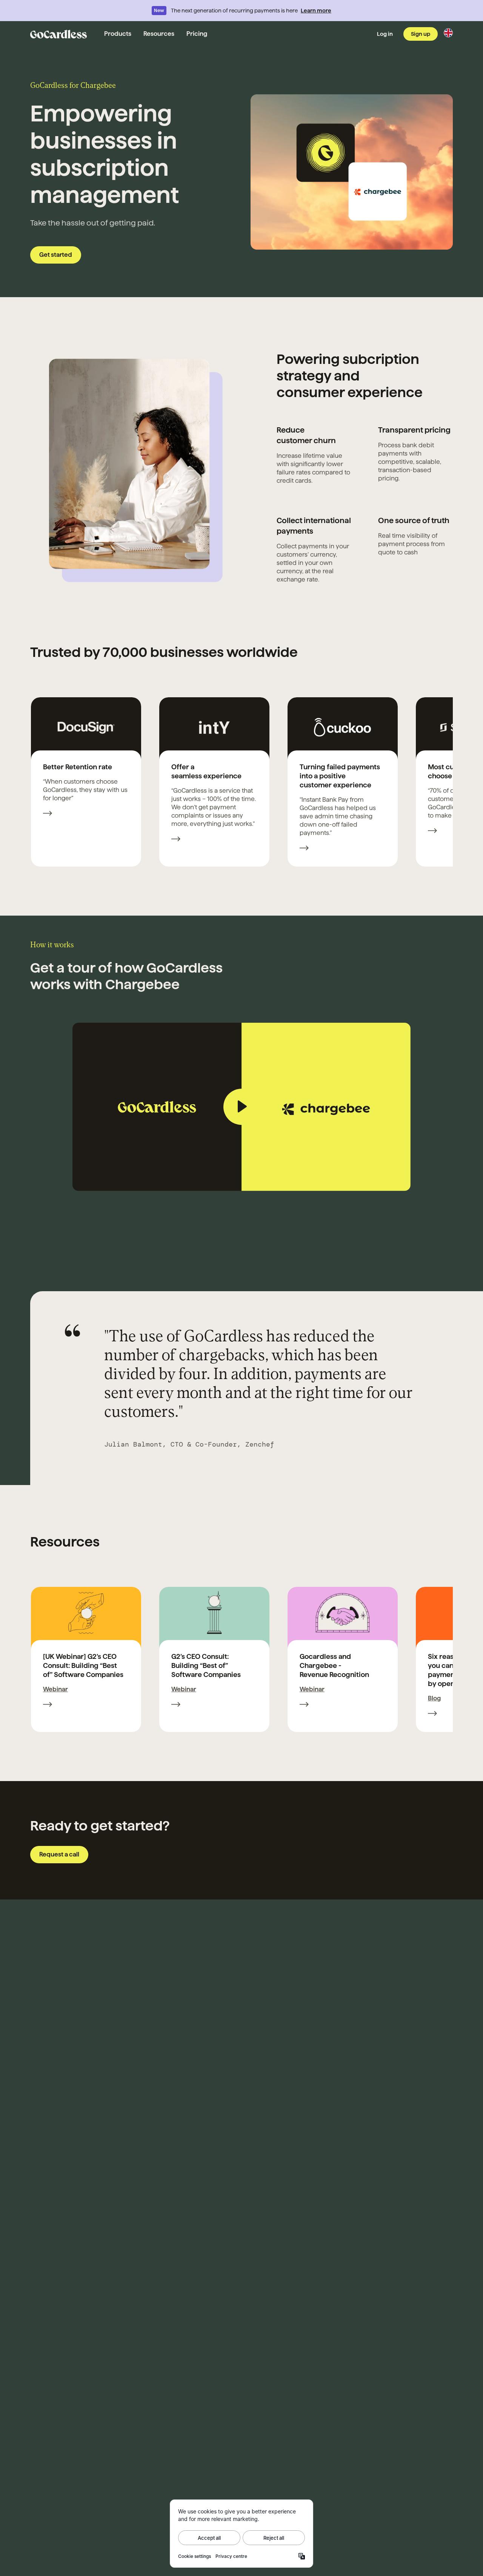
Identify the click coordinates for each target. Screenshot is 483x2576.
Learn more (316, 11)
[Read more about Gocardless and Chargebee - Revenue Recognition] (304, 1705)
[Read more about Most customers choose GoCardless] (432, 832)
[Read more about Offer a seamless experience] (176, 840)
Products (118, 34)
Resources (159, 34)
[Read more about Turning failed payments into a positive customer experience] (304, 849)
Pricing (197, 34)
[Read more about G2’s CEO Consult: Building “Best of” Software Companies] (176, 1705)
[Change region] (448, 33)
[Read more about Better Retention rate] (48, 814)
